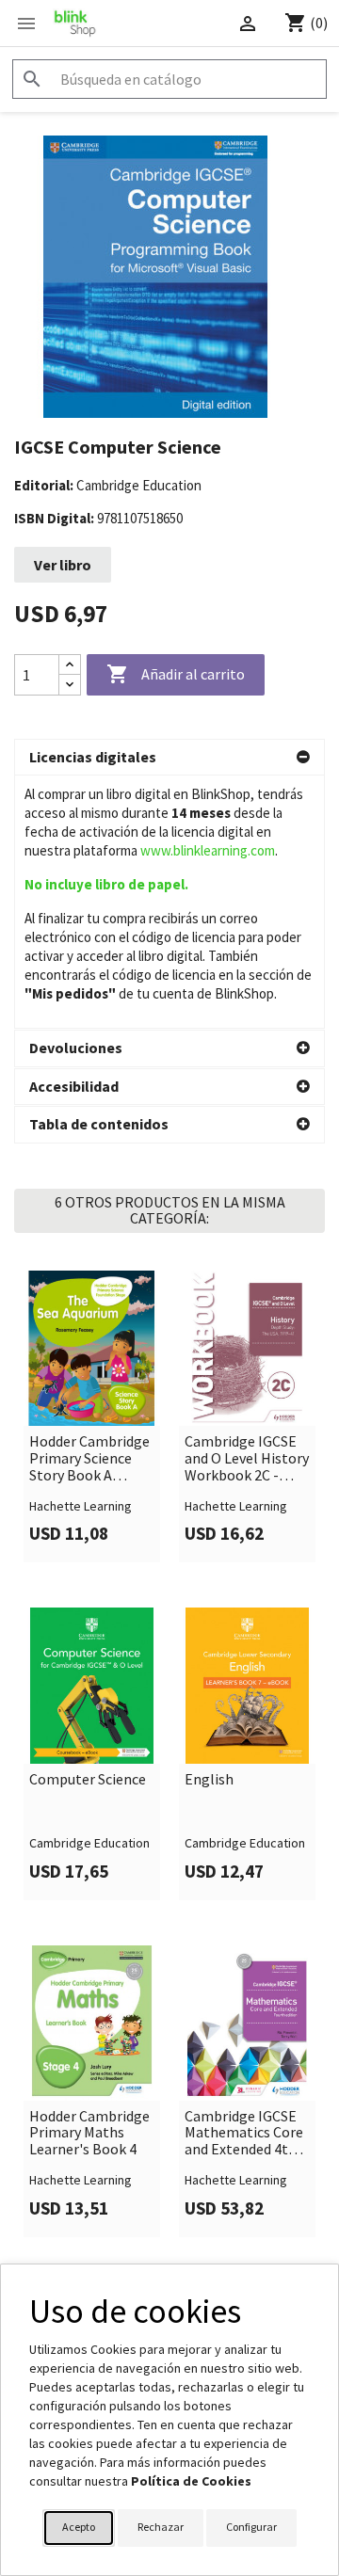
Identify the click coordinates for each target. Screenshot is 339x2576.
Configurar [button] (251, 2527)
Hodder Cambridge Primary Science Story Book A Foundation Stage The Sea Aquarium (89, 1458)
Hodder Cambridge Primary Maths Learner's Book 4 (89, 2133)
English (209, 1780)
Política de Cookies (191, 2481)
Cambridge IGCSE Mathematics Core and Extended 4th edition (244, 2133)
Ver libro (63, 565)
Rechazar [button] (161, 2527)
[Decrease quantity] (70, 685)
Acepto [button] (79, 2527)
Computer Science (88, 1780)
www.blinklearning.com (208, 850)
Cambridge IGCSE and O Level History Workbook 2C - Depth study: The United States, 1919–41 (247, 1458)
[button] (169, 758)
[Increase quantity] (70, 665)
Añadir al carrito (176, 674)
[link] (92, 1416)
